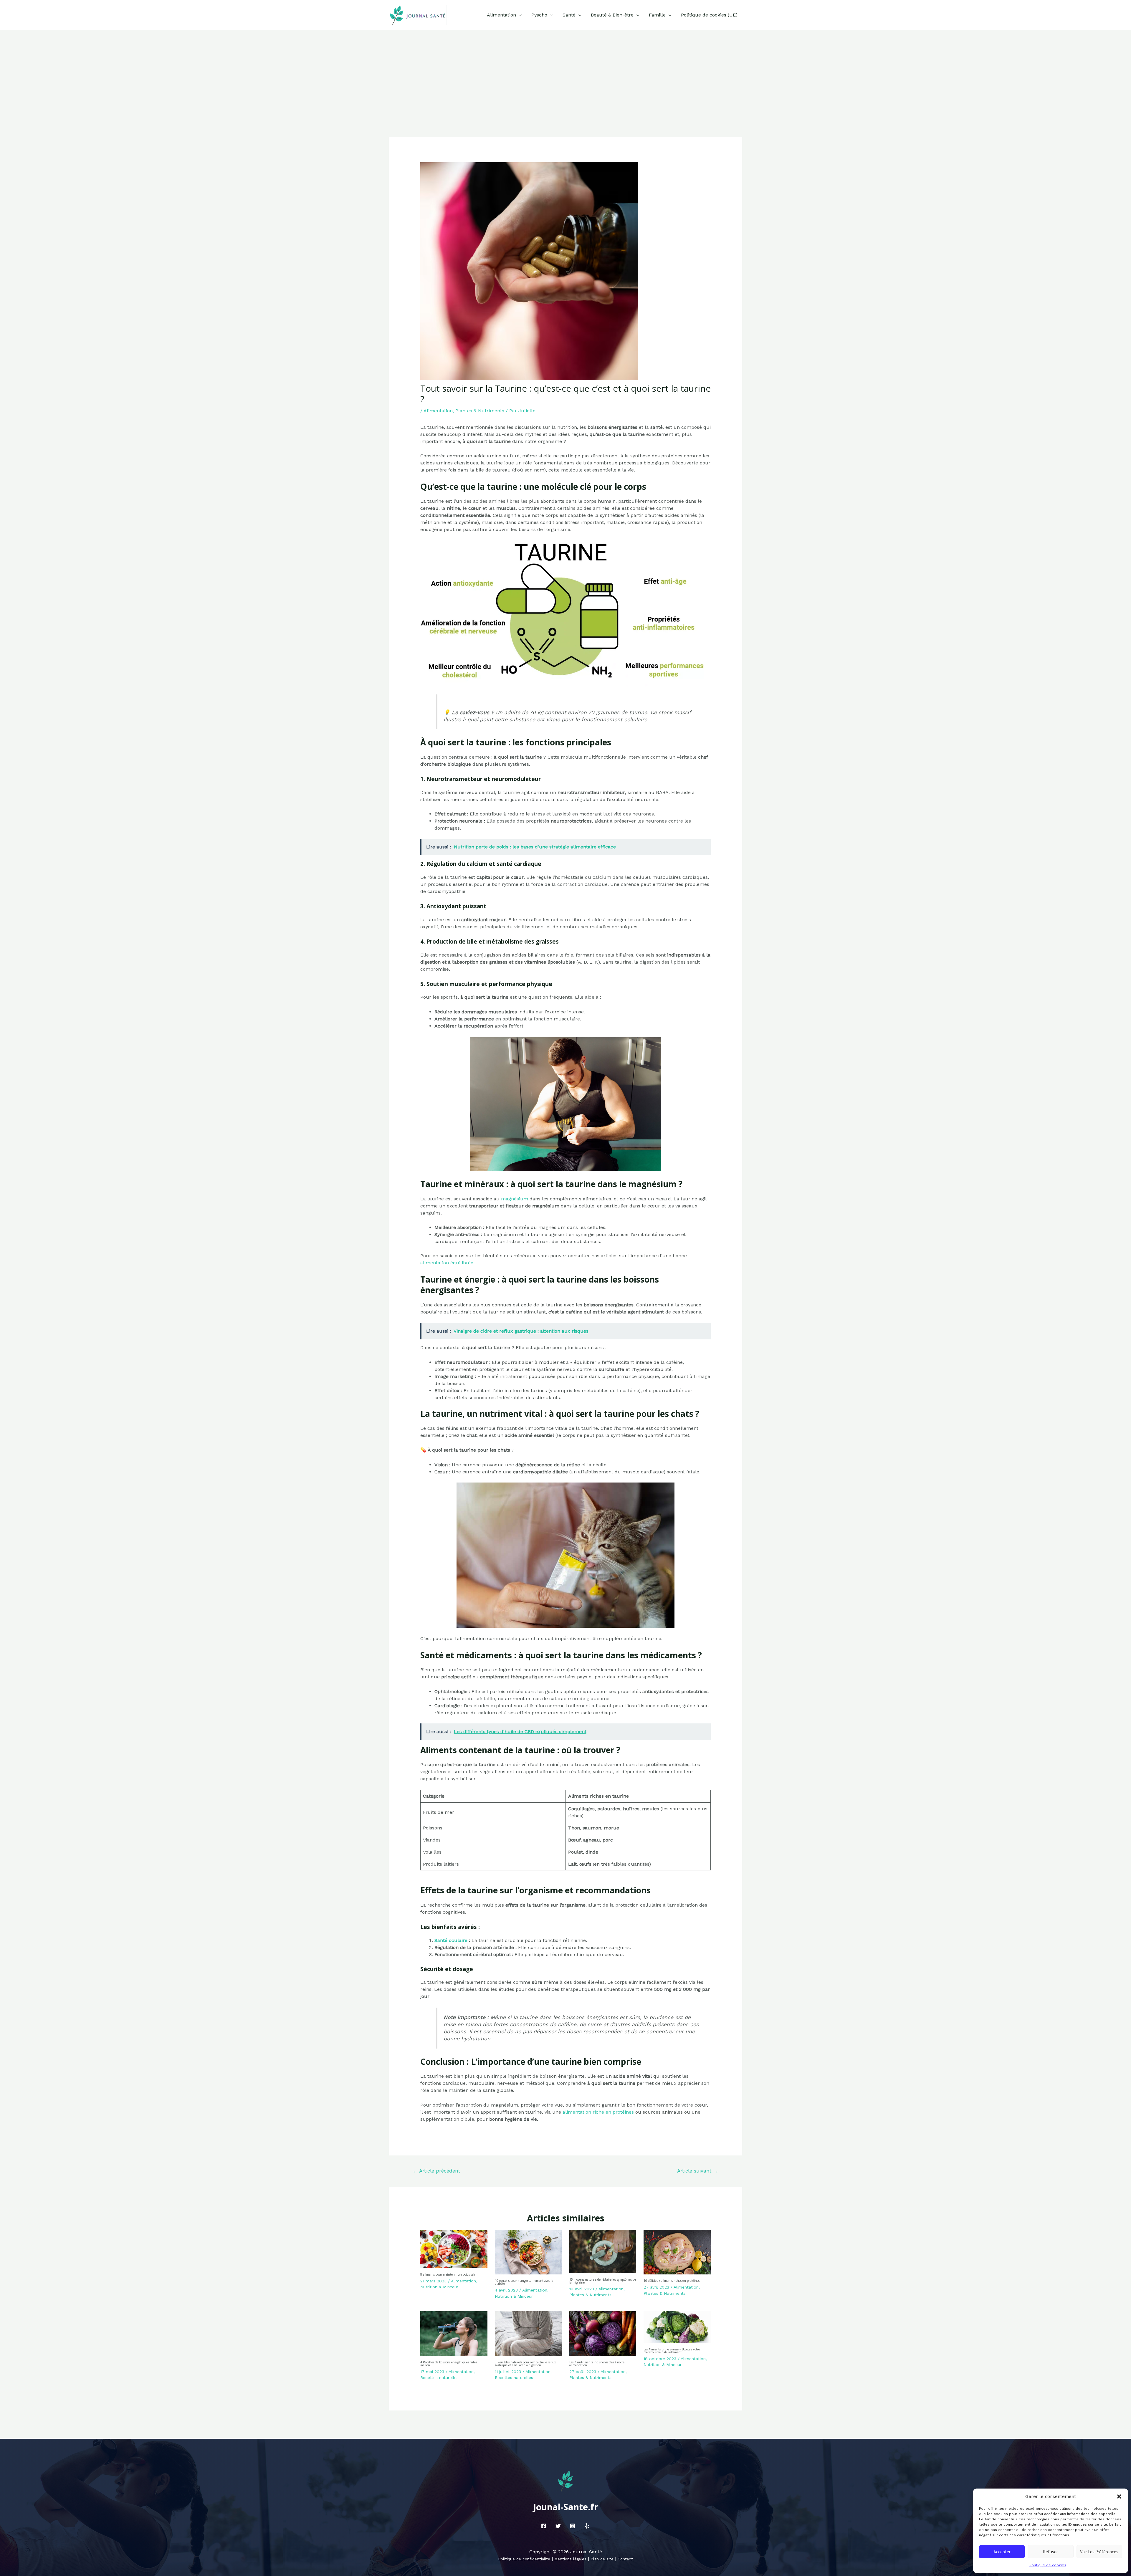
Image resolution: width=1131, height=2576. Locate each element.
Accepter (1002, 2552)
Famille (657, 15)
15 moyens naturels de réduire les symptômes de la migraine (603, 2281)
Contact (625, 2559)
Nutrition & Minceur (439, 2287)
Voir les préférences (1099, 2552)
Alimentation (501, 15)
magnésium (515, 1199)
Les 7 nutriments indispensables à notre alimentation (597, 2364)
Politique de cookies (1048, 2565)
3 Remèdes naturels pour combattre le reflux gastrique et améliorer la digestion (525, 2364)
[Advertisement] (565, 74)
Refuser (1051, 2552)
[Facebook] (544, 2526)
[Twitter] (558, 2526)
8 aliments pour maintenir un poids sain (448, 2274)
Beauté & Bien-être (612, 15)
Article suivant (698, 2171)
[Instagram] (573, 2526)
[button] (1119, 2496)
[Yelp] (587, 2526)
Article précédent (436, 2171)
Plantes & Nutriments (480, 411)
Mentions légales (570, 2559)
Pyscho (539, 15)
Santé (569, 15)
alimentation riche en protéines (598, 2112)
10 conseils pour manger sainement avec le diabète (524, 2282)
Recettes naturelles (439, 2378)
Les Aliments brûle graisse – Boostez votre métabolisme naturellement (672, 2351)
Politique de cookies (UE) (709, 15)
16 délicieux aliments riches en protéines (672, 2281)
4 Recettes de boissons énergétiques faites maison (449, 2364)
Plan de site (602, 2559)
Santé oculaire (451, 1940)
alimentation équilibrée (447, 1263)
